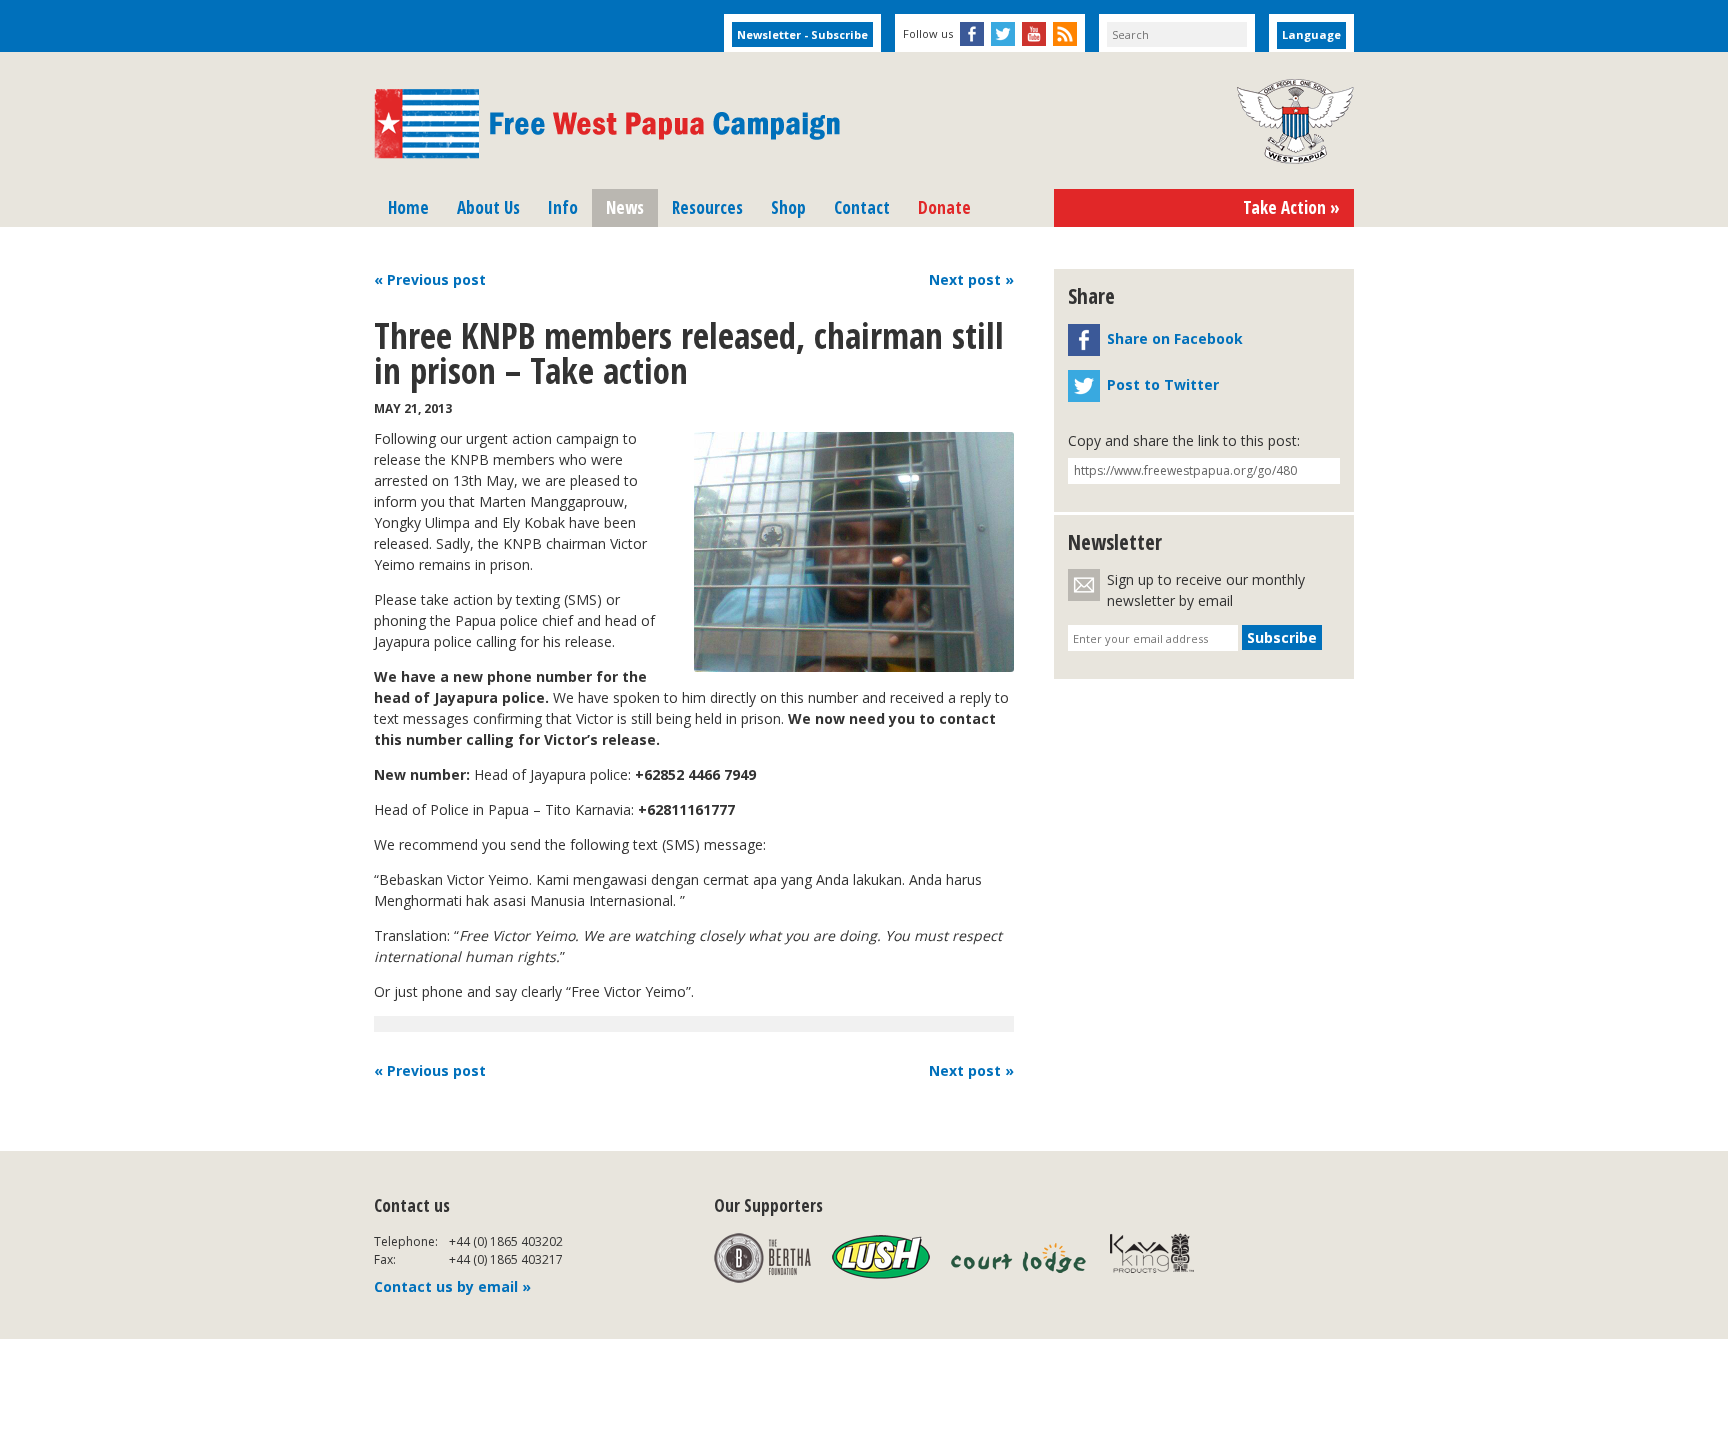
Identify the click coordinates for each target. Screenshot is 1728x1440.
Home (408, 207)
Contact (862, 207)
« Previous (430, 279)
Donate (944, 207)
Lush (881, 1258)
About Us (488, 207)
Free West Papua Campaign (607, 124)
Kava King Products (1162, 1258)
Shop (788, 207)
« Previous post (430, 1070)
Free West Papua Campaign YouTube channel (1034, 34)
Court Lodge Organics (1020, 1258)
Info (563, 207)
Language (1311, 34)
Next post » (971, 1070)
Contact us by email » (452, 1286)
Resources (707, 207)
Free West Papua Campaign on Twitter (1003, 34)
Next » (971, 279)
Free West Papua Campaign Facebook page (972, 34)
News (625, 207)
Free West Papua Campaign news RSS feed (1065, 34)
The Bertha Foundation (762, 1258)
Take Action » (1291, 207)
